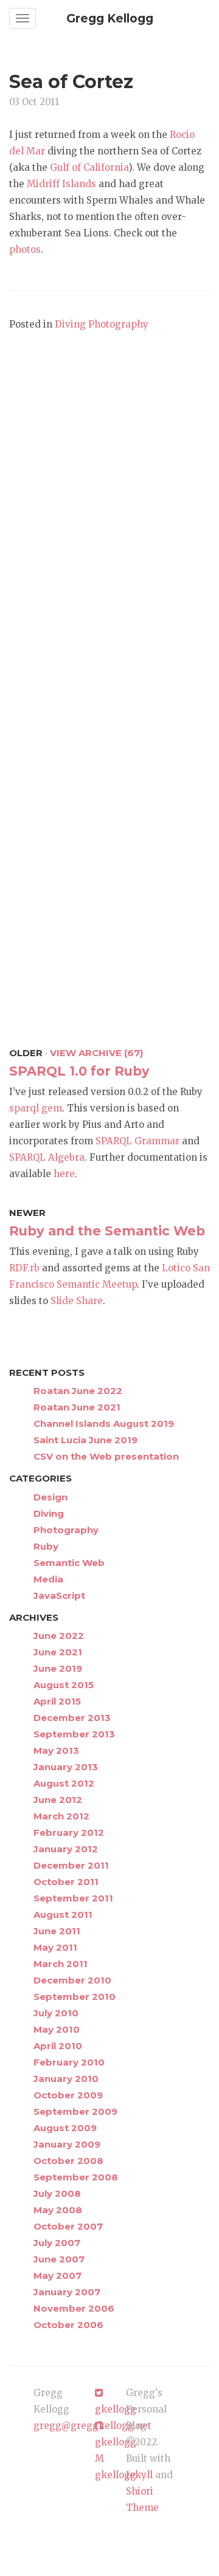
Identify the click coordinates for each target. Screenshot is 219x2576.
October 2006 (68, 2325)
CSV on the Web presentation (106, 1456)
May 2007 (57, 2275)
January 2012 (66, 1849)
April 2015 (57, 1701)
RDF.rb (24, 1268)
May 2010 (57, 2029)
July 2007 (57, 2243)
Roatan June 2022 (78, 1391)
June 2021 (58, 1652)
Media (48, 1579)
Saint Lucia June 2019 (85, 1440)
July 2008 (57, 2193)
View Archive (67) (96, 1053)
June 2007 (59, 2259)
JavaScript (59, 1595)
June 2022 (59, 1636)
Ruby (46, 1546)
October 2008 (68, 2161)
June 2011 (57, 1931)
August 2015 (64, 1685)
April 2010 (58, 2046)
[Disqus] (109, 509)
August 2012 (64, 1783)
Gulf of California (89, 167)
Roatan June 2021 (77, 1407)
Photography (118, 324)
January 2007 (67, 2292)
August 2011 (63, 1915)
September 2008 (76, 2177)
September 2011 (73, 1898)
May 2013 (56, 1750)
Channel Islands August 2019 (104, 1424)
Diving (70, 324)
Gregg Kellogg (110, 19)
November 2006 (74, 2308)
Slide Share (77, 1301)
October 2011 (66, 1882)
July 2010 (56, 2013)
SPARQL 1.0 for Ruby (79, 1071)
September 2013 (74, 1734)
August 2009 (65, 2128)
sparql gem (36, 1108)
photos (25, 249)
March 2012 (61, 1816)
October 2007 (68, 2226)
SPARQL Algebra (47, 1157)
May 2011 (55, 1947)
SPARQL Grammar (137, 1141)
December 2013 (72, 1718)
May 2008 (58, 2210)
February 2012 (69, 1832)
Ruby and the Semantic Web (107, 1231)
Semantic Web (69, 1563)
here (64, 1174)
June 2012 (58, 1800)
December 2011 (71, 1865)
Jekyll (139, 2475)
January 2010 (66, 2079)
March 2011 (61, 1964)
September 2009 (75, 2111)
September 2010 (75, 1997)
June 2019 (58, 1668)
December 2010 (72, 1980)
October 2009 (68, 2095)
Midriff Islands (61, 184)
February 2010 (69, 2062)
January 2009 (67, 2144)
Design (50, 1497)
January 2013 (66, 1767)
